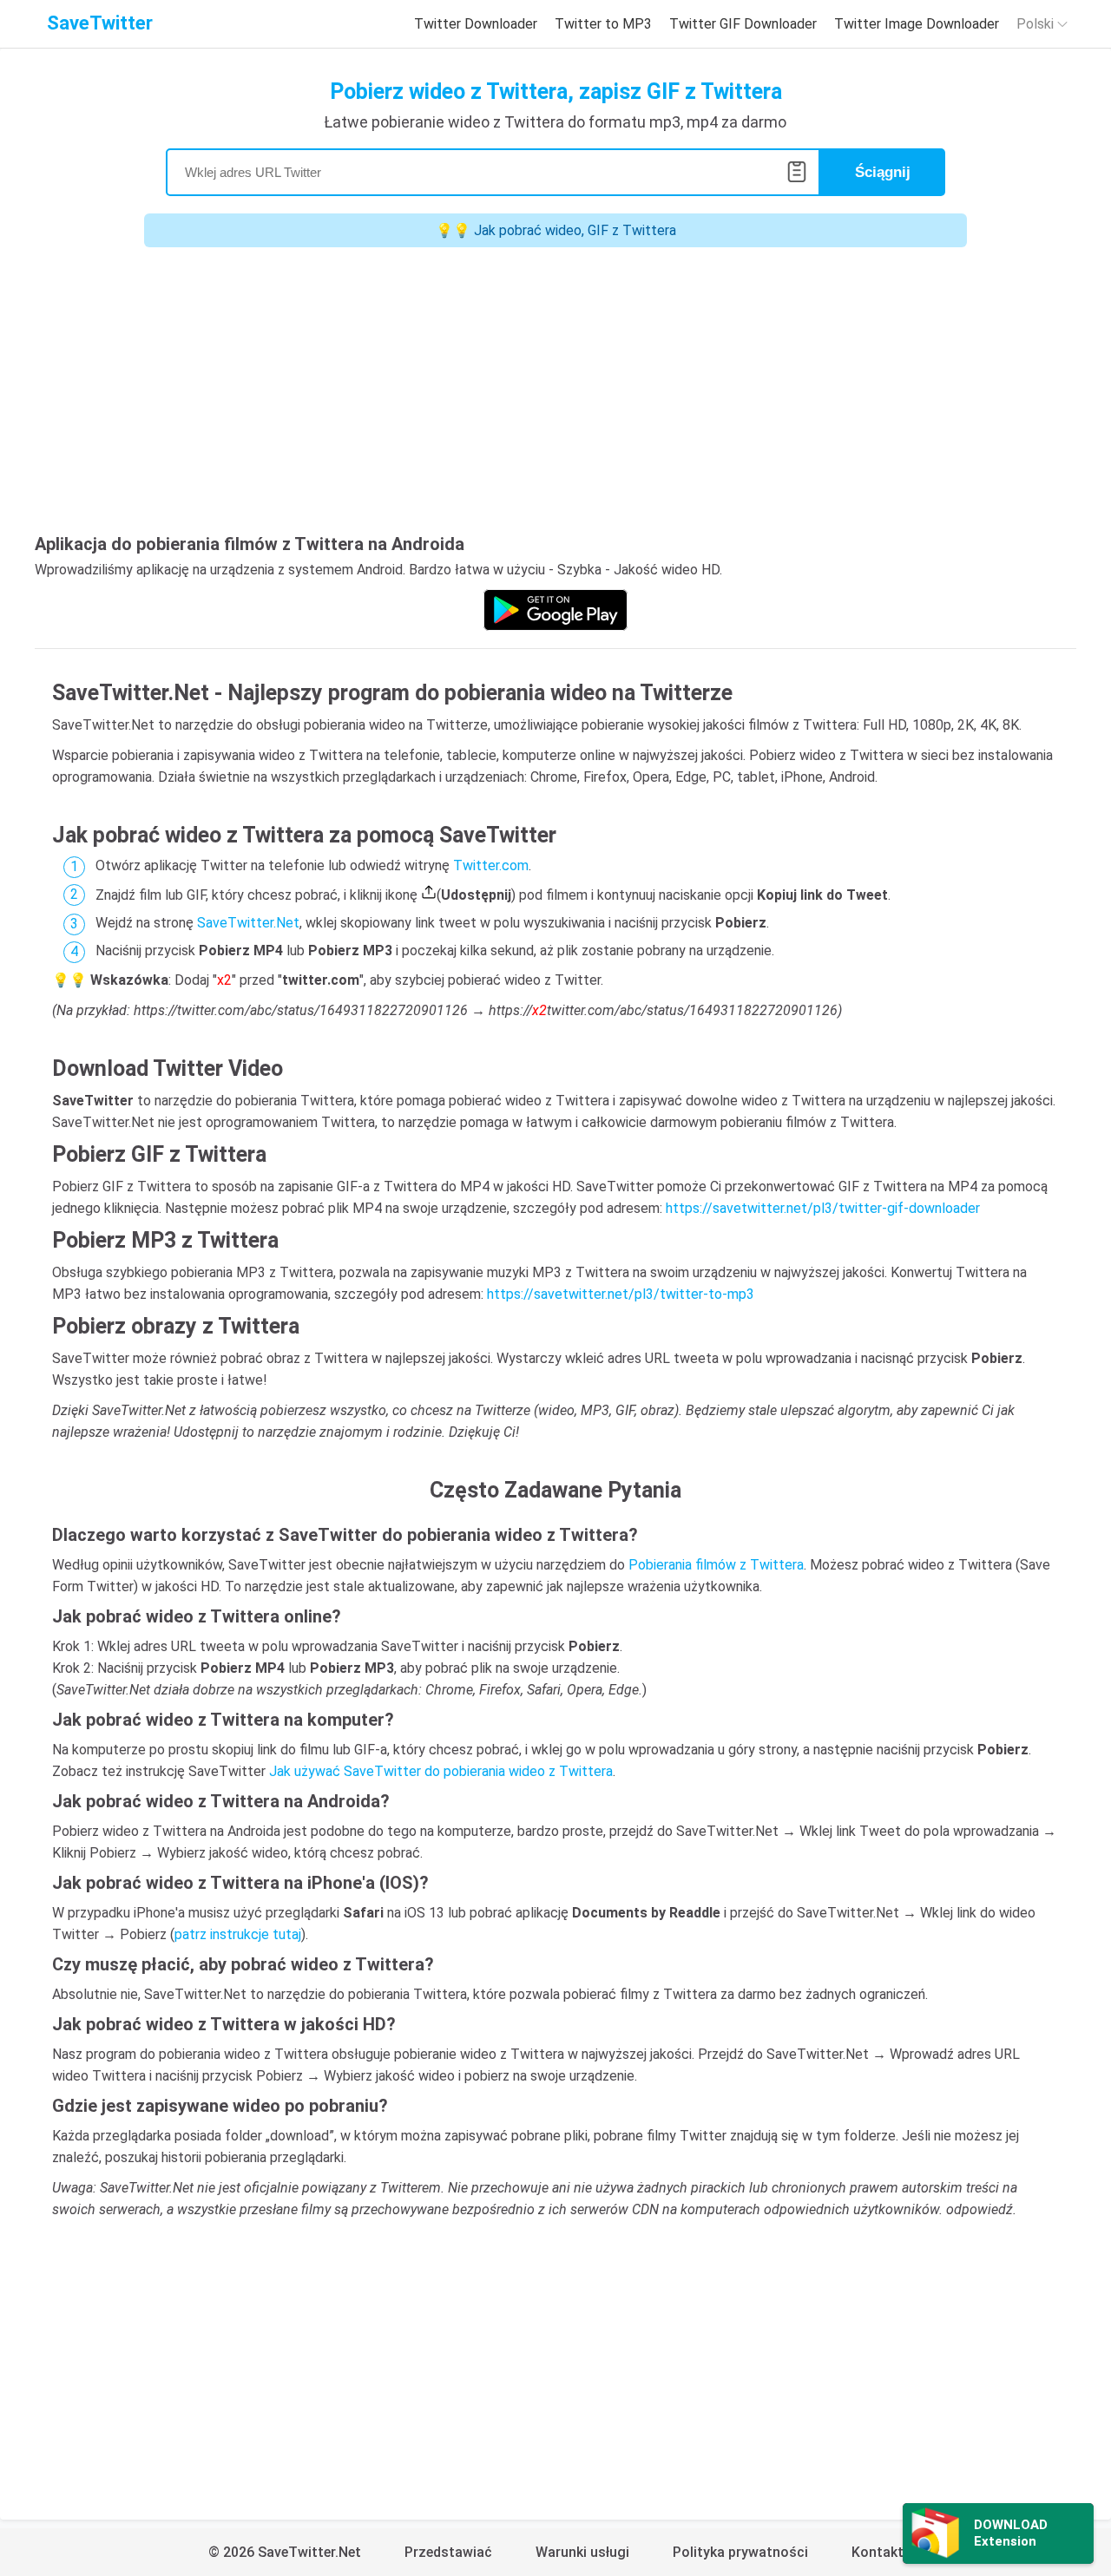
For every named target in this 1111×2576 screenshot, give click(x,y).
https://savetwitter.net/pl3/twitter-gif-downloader (823, 1208)
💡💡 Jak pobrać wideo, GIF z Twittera (556, 230)
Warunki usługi (582, 2552)
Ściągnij (883, 172)
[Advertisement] (555, 395)
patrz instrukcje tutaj (238, 1934)
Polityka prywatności (740, 2552)
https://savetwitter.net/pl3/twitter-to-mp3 (621, 1294)
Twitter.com (491, 865)
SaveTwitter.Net (248, 923)
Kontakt (878, 2552)
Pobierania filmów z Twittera (716, 1565)
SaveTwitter (100, 23)
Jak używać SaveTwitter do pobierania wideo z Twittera (441, 1771)
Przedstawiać (448, 2552)
